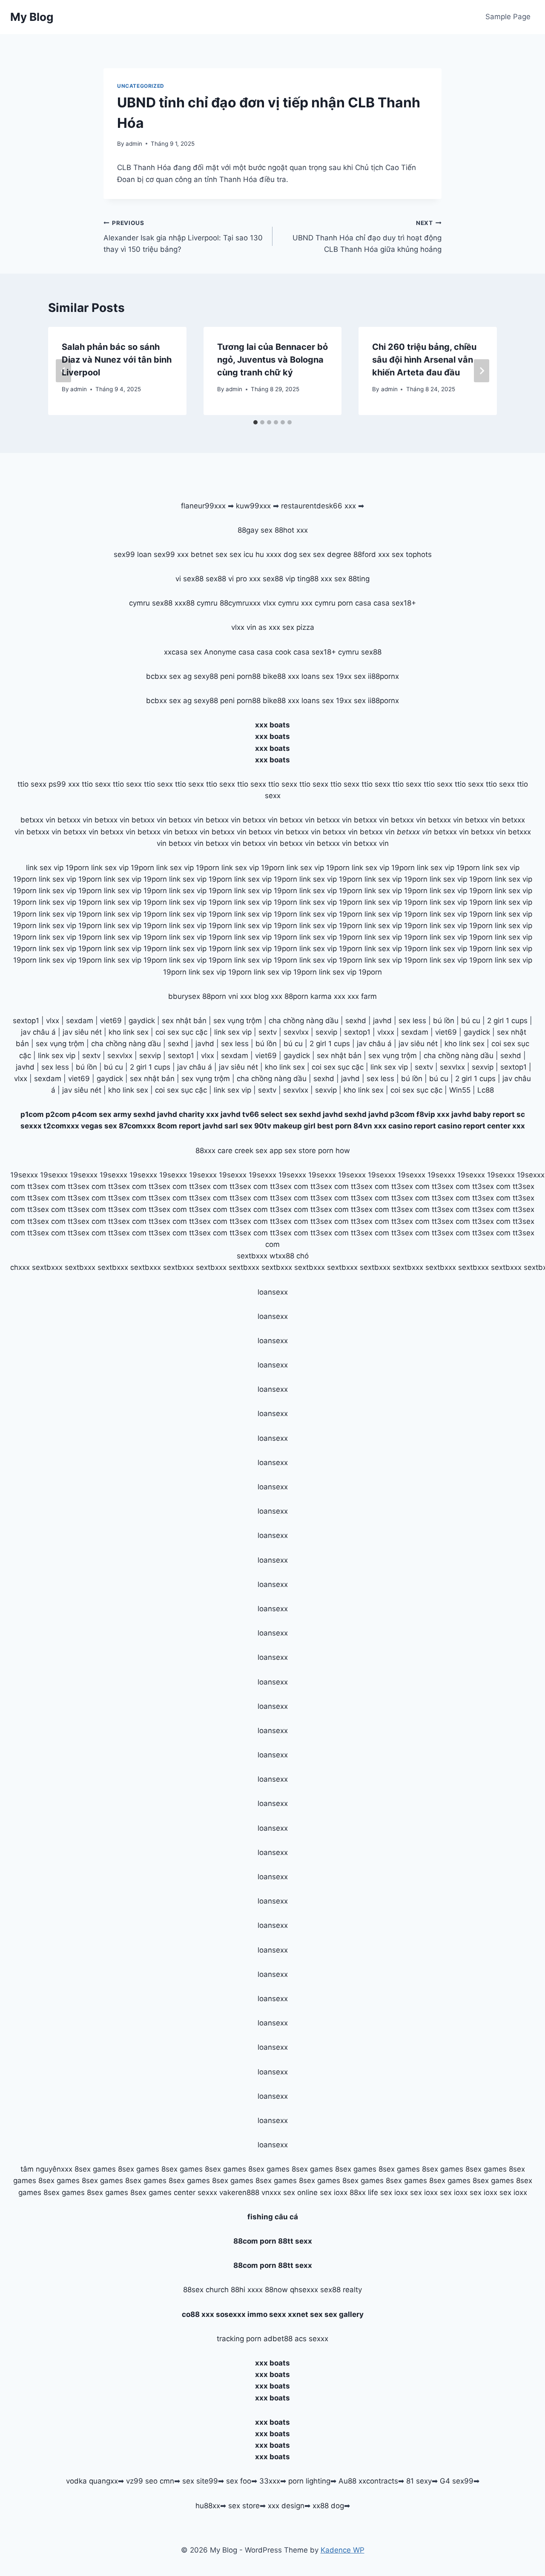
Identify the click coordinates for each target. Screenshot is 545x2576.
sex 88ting (352, 579)
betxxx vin (38, 820)
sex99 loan (133, 554)
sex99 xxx (171, 554)
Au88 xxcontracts (368, 2481)
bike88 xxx (281, 676)
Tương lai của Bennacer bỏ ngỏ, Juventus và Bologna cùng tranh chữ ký (272, 360)
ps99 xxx (64, 784)
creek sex (251, 1151)
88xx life (364, 2192)
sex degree (332, 554)
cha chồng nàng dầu (304, 1021)
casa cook (274, 652)
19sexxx (24, 1175)
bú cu (471, 1021)
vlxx (53, 1021)
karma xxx (328, 996)
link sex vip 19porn (57, 868)
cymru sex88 (151, 603)
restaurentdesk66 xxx (318, 506)
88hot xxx (291, 530)
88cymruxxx (240, 603)
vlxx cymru (281, 603)
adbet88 (278, 2339)
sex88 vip (279, 579)
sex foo (239, 2481)
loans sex (318, 676)
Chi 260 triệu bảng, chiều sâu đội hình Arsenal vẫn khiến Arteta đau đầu (424, 360)
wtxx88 (282, 1256)
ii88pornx (383, 676)
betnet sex (209, 554)
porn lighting (309, 2481)
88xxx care (214, 1151)
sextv (268, 1032)
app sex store (293, 1151)
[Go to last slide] (63, 371)
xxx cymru (318, 603)
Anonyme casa (229, 652)
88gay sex (255, 530)
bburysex (184, 996)
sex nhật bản (184, 1021)
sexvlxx (296, 1032)
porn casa (354, 603)
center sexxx (196, 2192)
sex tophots (412, 554)
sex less (412, 1021)
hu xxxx (268, 554)
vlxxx (386, 1032)
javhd (382, 1021)
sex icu (241, 554)
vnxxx (271, 2192)
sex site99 (200, 2481)
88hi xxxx (247, 2290)
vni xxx (240, 996)
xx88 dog (328, 2506)
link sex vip (233, 1032)
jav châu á (38, 1032)
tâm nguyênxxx (46, 2169)
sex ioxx (334, 2192)
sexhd (356, 1021)
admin (134, 144)
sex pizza (298, 627)
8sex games (95, 2169)
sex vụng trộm (238, 1021)
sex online (300, 2192)
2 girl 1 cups (507, 1021)
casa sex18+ (395, 603)
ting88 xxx (315, 579)
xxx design (286, 2506)
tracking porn (239, 2339)
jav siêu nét (82, 1032)
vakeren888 (239, 2192)
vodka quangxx (92, 2481)
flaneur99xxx (203, 506)
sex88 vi (220, 579)
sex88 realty (341, 2290)
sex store (244, 2506)
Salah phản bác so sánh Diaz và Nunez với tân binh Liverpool (117, 360)
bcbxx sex (163, 676)
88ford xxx (371, 554)
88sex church (206, 2290)
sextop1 (26, 1021)
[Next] (482, 371)
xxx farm (362, 996)
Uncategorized (141, 86)
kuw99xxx (253, 506)
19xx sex (351, 676)
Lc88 (486, 1090)
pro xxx (248, 579)
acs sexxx (311, 2339)
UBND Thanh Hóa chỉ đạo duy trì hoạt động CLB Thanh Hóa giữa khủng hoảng (367, 237)
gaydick (142, 1021)
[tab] (255, 422)
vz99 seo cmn (150, 2481)
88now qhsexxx (291, 2290)
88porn (214, 996)
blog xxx (268, 996)
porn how (334, 1151)
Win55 (460, 1090)
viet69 (111, 1021)
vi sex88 (189, 579)
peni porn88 (240, 676)
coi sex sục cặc (181, 1032)
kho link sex (129, 1032)
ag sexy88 (201, 676)
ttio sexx (32, 784)
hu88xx (208, 2506)
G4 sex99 (457, 2481)
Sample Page (508, 17)
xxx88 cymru (196, 603)
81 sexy (419, 2481)
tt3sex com (46, 1186)
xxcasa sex (183, 652)
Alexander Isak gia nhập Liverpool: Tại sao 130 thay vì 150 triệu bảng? (183, 237)
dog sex (297, 554)
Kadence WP (343, 2550)
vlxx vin (244, 627)
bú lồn (444, 1021)
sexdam (80, 1021)
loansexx (273, 1292)
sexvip (326, 1032)
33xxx (270, 2481)
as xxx (269, 627)
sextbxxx (252, 1256)
